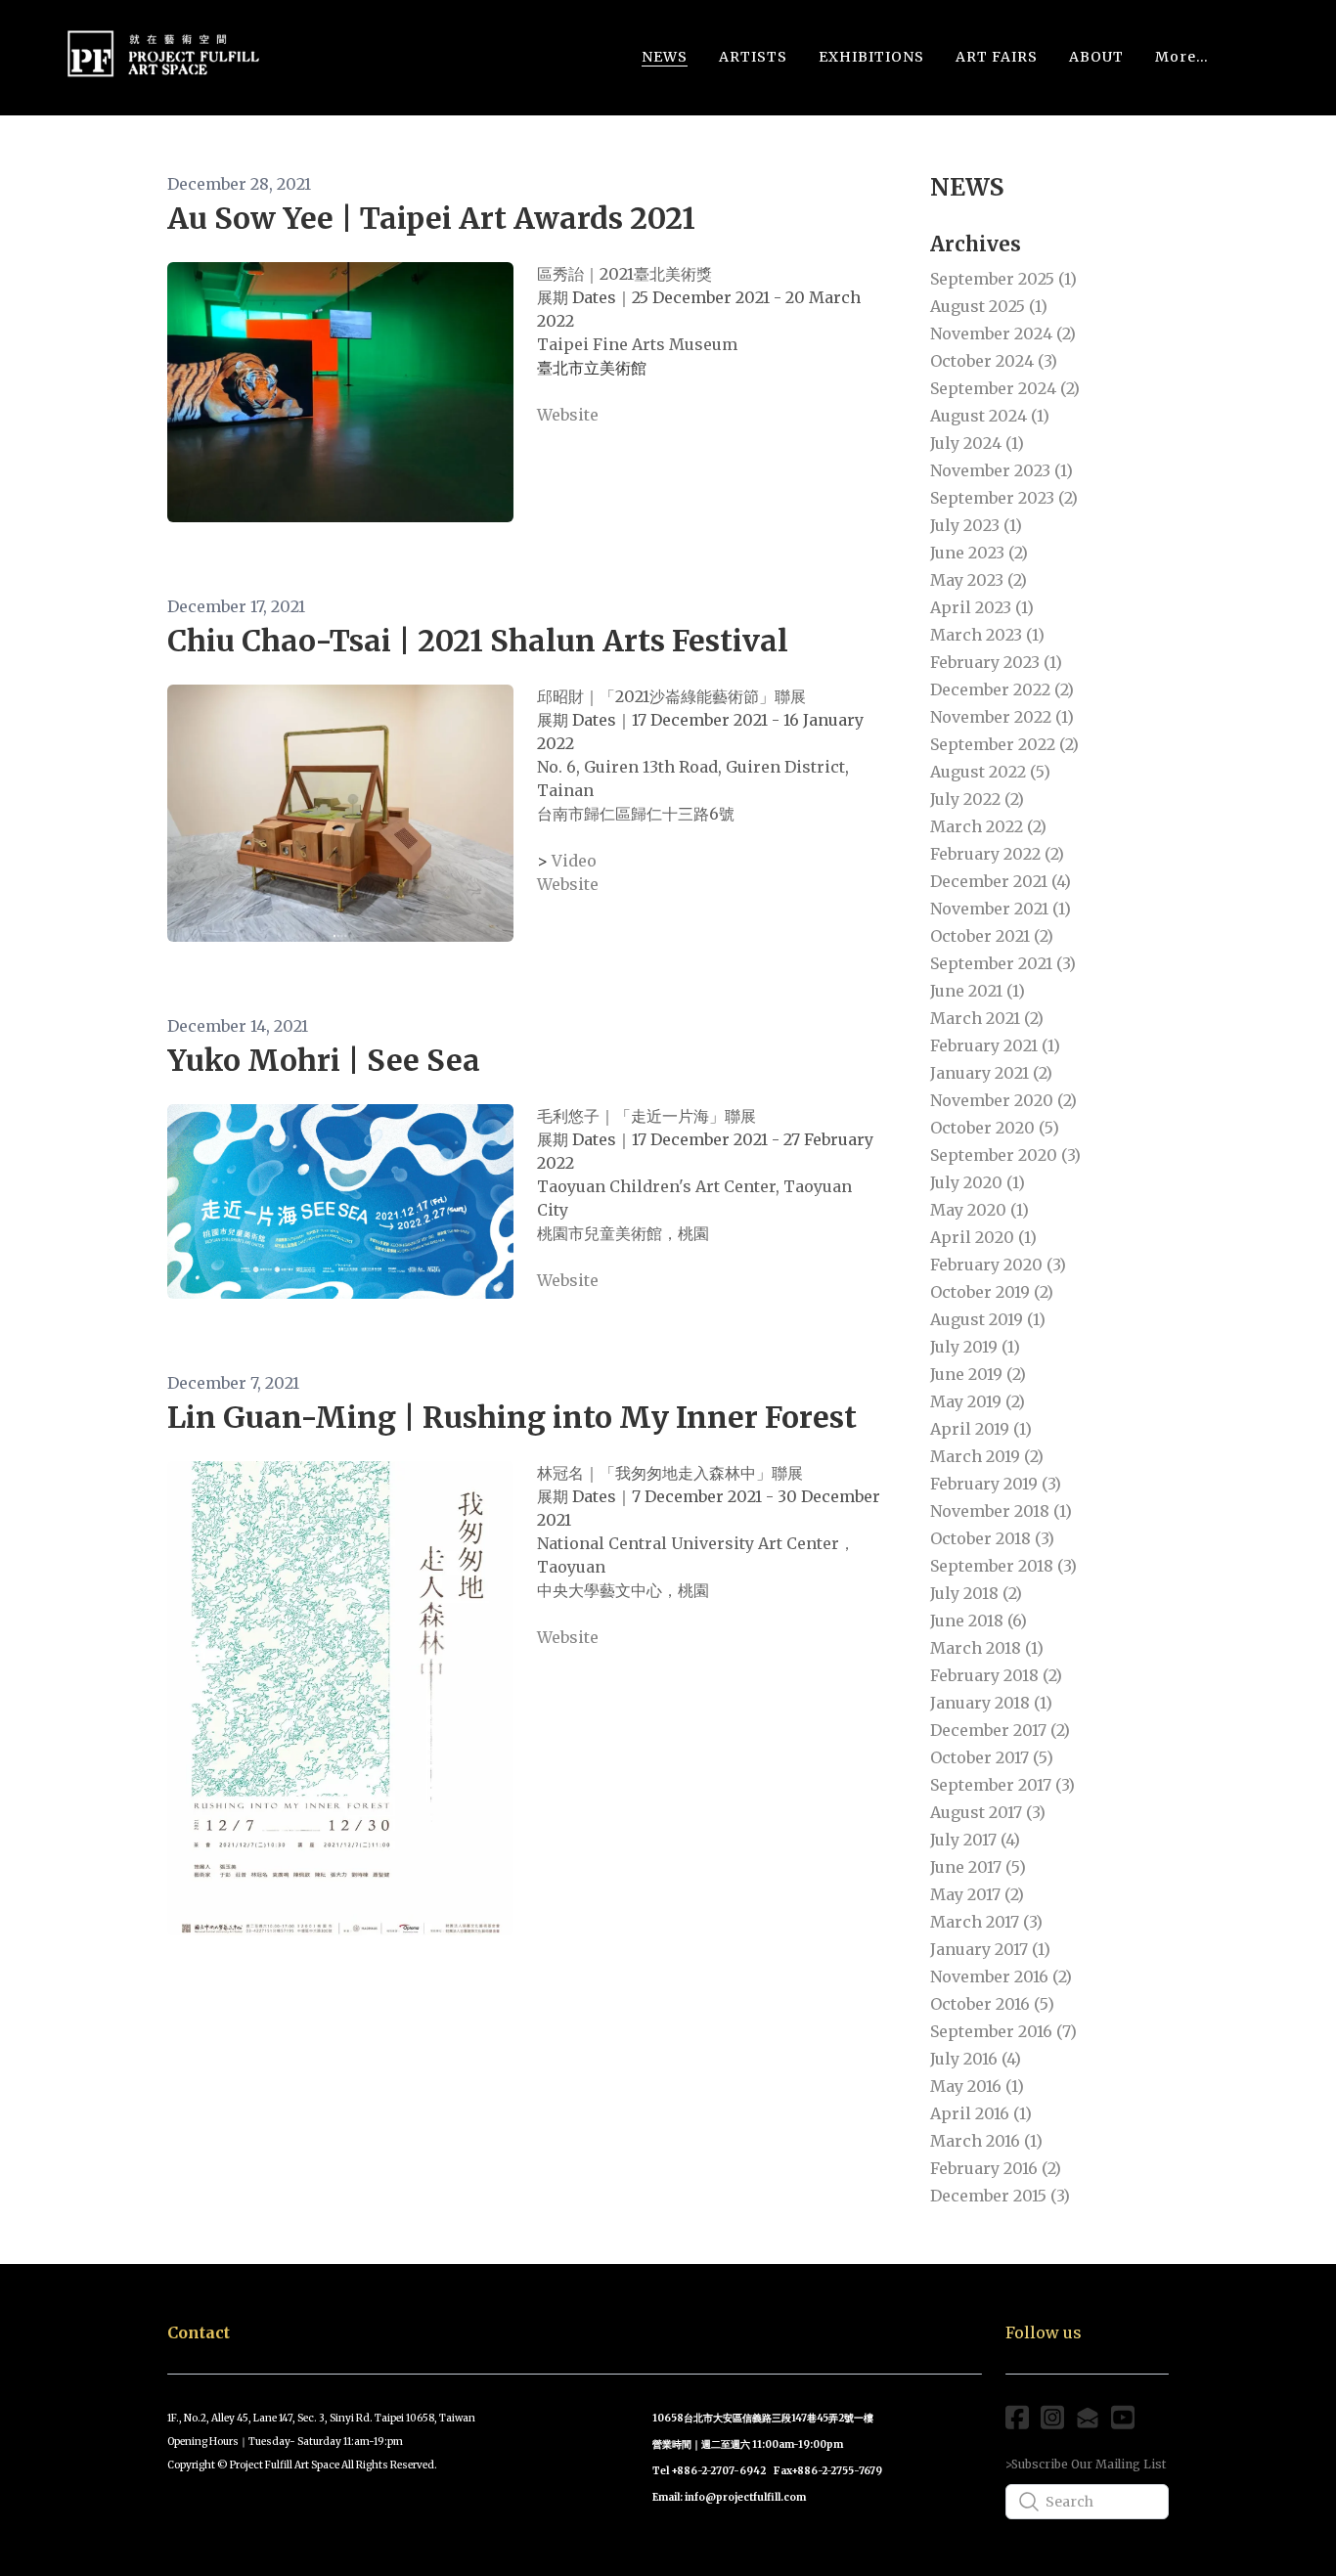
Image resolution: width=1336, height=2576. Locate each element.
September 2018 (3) (1003, 1566)
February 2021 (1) (995, 1045)
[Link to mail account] (1088, 2417)
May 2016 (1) (977, 2086)
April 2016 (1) (981, 2113)
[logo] (163, 57)
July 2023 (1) (976, 525)
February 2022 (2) (997, 854)
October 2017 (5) (992, 1757)
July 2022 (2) (977, 799)
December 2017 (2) (1000, 1730)
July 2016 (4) (976, 2059)
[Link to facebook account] (1017, 2417)
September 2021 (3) (1003, 963)
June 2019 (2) (978, 1374)
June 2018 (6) (979, 1621)
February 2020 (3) (998, 1265)
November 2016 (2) (1001, 1976)
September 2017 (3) (1002, 1785)
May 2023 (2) (979, 580)
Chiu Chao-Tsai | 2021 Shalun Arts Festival (478, 641)
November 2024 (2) (1003, 333)
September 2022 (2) (1004, 744)
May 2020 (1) (980, 1210)
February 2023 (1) (996, 662)
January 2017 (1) (990, 1949)
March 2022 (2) (988, 826)
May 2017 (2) (977, 1894)
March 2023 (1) (987, 635)
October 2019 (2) (992, 1292)
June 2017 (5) (978, 1867)
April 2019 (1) (981, 1429)
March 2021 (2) (987, 1018)
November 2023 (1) (1002, 470)
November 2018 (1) (1001, 1511)
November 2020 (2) (1003, 1100)
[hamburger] (285, 48)
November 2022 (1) (1002, 717)
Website (568, 415)
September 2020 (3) (1005, 1155)
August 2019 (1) (988, 1319)
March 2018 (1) (987, 1648)
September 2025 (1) (1003, 279)
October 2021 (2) (992, 936)
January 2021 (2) (991, 1073)
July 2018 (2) (976, 1593)
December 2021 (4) (1001, 881)
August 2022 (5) (990, 772)
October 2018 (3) (992, 1538)
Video (574, 861)
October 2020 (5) (995, 1128)
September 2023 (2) (1004, 498)
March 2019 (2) (987, 1456)
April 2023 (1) (982, 607)
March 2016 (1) (986, 2141)
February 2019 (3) (996, 1484)
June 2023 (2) (979, 553)
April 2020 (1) (983, 1237)
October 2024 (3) (994, 361)
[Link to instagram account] (1052, 2417)
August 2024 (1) (990, 416)
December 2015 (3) (1000, 2196)
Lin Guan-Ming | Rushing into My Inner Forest (512, 1417)
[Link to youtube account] (1123, 2417)
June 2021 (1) (978, 991)
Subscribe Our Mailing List (1089, 2464)
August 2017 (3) (988, 1812)
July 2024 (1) (977, 443)
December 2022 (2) (1002, 689)
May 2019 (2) (978, 1401)
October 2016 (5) (992, 2004)
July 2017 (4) (975, 1840)
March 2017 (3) (986, 1922)
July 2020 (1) (978, 1182)
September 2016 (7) (1003, 2031)
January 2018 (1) (991, 1703)
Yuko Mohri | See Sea (324, 1060)
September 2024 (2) (1005, 388)
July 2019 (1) (975, 1347)
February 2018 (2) (996, 1675)
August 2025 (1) (989, 306)
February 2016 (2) (996, 2168)
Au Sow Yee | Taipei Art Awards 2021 (431, 218)
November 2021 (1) (1001, 909)
